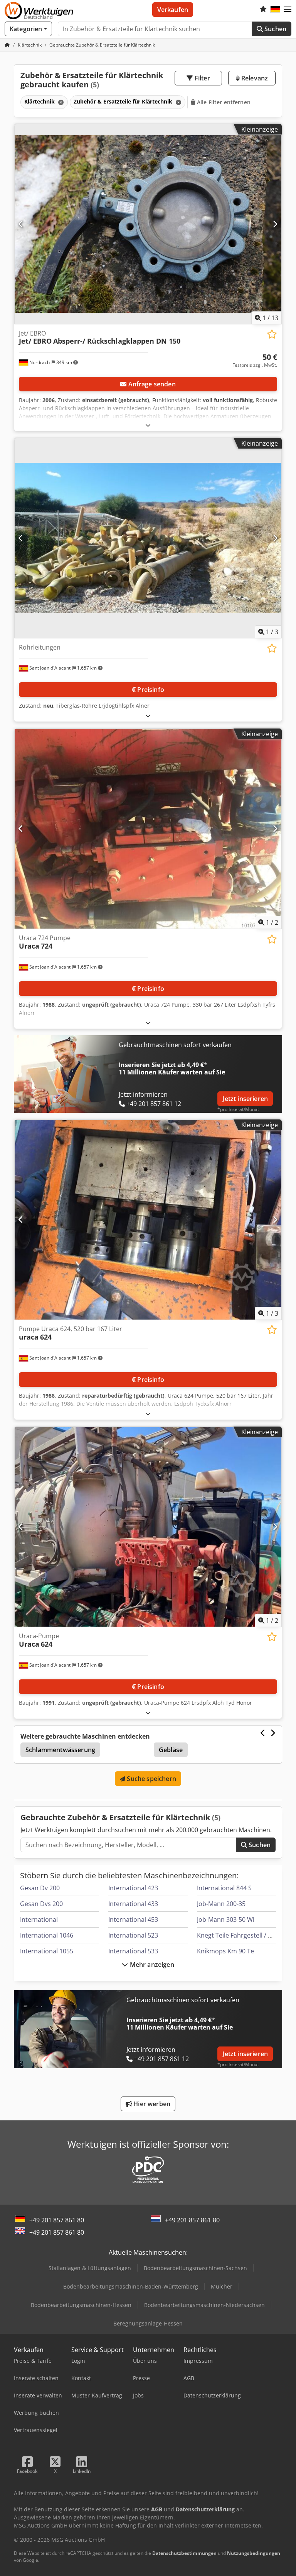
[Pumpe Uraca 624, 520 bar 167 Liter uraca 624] (148, 1220)
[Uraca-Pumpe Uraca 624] (148, 1527)
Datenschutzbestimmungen (184, 2553)
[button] (288, 10)
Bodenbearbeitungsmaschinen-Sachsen (195, 2268)
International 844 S (224, 1888)
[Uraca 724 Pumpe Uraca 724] (148, 829)
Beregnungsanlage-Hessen (148, 2323)
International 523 (133, 1935)
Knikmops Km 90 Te (225, 1951)
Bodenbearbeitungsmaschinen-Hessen (81, 2305)
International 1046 (47, 1935)
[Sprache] (275, 10)
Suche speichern (151, 1779)
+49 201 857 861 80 (57, 2220)
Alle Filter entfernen (223, 102)
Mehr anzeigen (151, 1965)
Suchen (275, 29)
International (39, 1919)
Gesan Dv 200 (40, 1888)
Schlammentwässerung (60, 1750)
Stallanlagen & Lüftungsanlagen (90, 2268)
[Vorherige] (21, 224)
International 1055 (47, 1951)
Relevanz (254, 78)
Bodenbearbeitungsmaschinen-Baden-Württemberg (131, 2286)
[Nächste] (275, 224)
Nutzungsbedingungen (254, 2553)
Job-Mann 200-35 (221, 1904)
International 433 (133, 1904)
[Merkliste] (263, 10)
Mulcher (222, 2286)
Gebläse (171, 1750)
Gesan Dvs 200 (41, 1904)
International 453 (133, 1919)
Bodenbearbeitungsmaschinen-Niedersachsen (204, 2305)
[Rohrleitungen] (148, 538)
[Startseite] (7, 45)
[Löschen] (60, 102)
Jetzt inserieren (245, 1099)
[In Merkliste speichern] (272, 334)
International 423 (133, 1888)
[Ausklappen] (148, 425)
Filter (202, 78)
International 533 (133, 1951)
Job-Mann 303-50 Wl (226, 1919)
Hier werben (151, 2104)
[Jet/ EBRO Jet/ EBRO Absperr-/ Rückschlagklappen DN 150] (148, 224)
